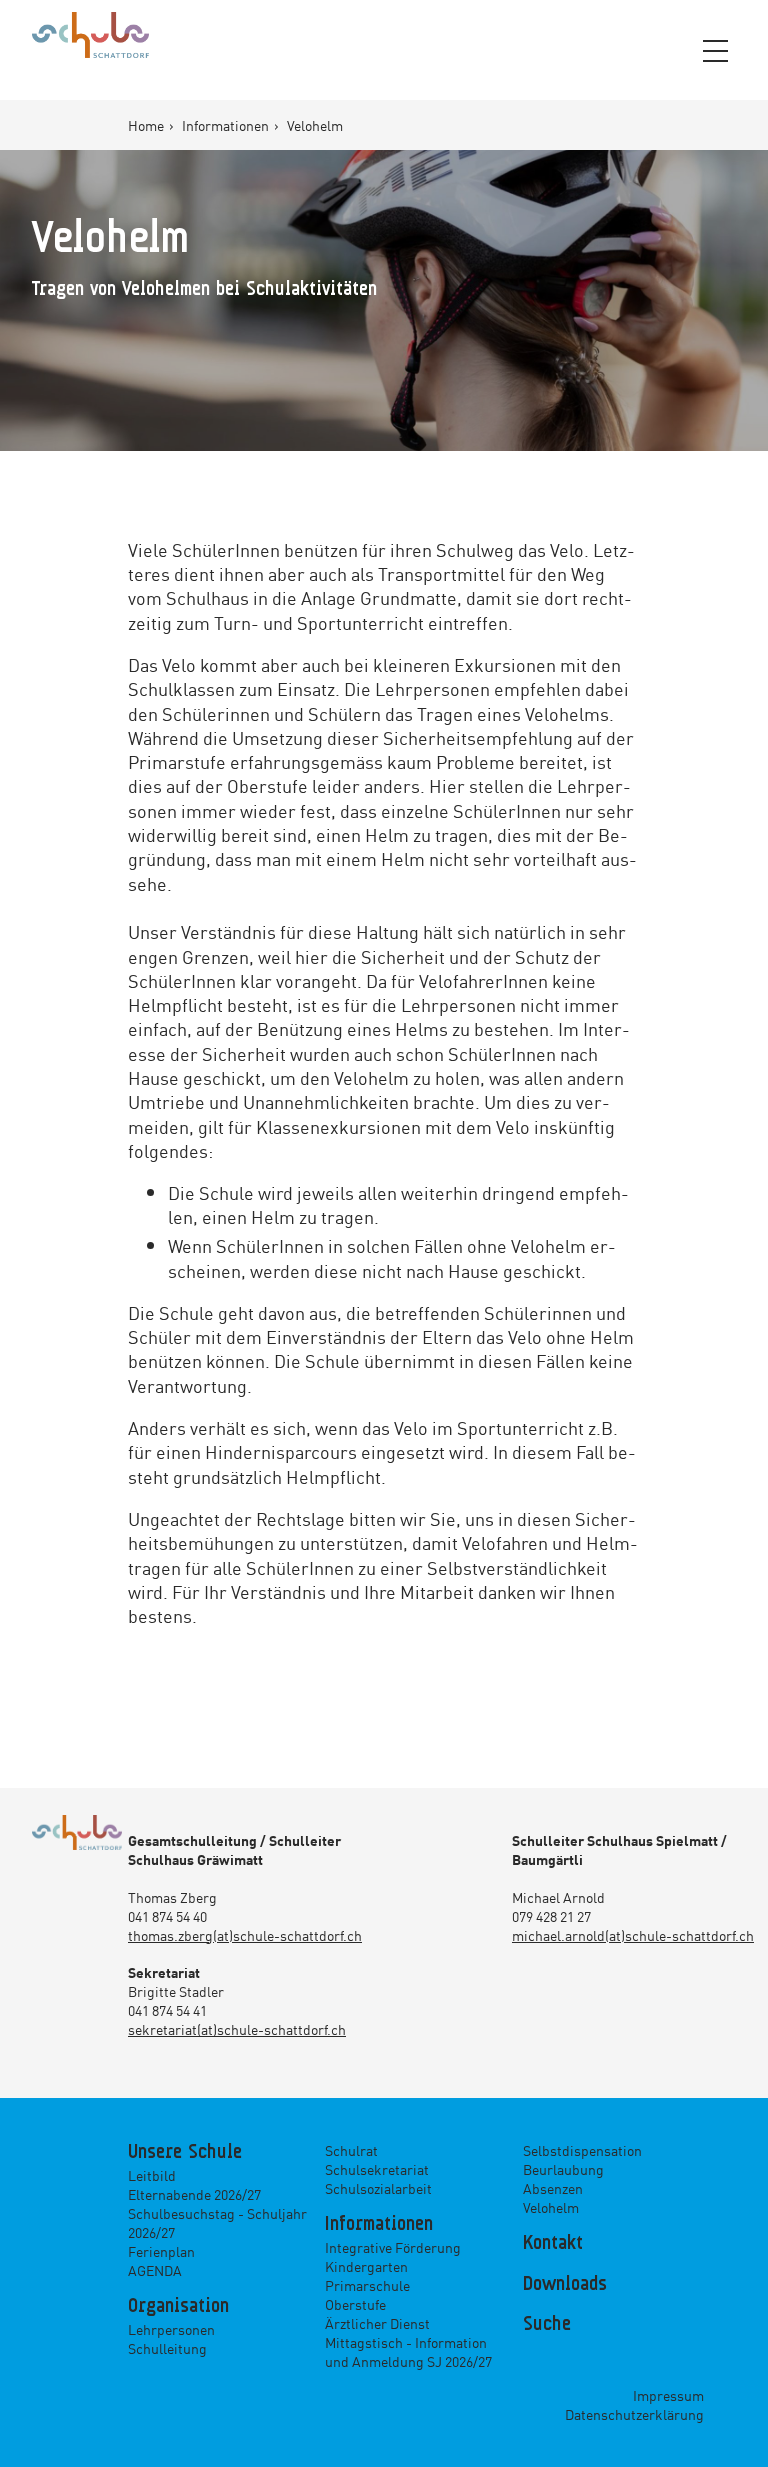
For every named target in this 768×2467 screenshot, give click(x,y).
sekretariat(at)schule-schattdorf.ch (237, 2029)
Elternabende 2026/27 (194, 2194)
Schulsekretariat (377, 2169)
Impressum (668, 2395)
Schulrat (351, 2150)
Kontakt (553, 2244)
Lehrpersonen (171, 2329)
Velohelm (551, 2207)
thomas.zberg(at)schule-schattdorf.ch (245, 1935)
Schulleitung (167, 2348)
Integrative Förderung (393, 2247)
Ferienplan (161, 2251)
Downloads (565, 2285)
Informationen (227, 125)
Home (147, 125)
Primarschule (367, 2285)
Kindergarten (366, 2266)
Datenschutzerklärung (634, 2414)
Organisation (178, 2307)
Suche (547, 2325)
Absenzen (553, 2188)
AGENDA (155, 2270)
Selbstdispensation (582, 2150)
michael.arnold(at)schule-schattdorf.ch (633, 1935)
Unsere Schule (185, 2153)
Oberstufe (355, 2304)
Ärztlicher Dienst (377, 2323)
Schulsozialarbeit (378, 2188)
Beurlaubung (563, 2169)
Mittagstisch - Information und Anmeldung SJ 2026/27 (408, 2351)
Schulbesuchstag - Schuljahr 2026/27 (217, 2222)
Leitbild (152, 2175)
